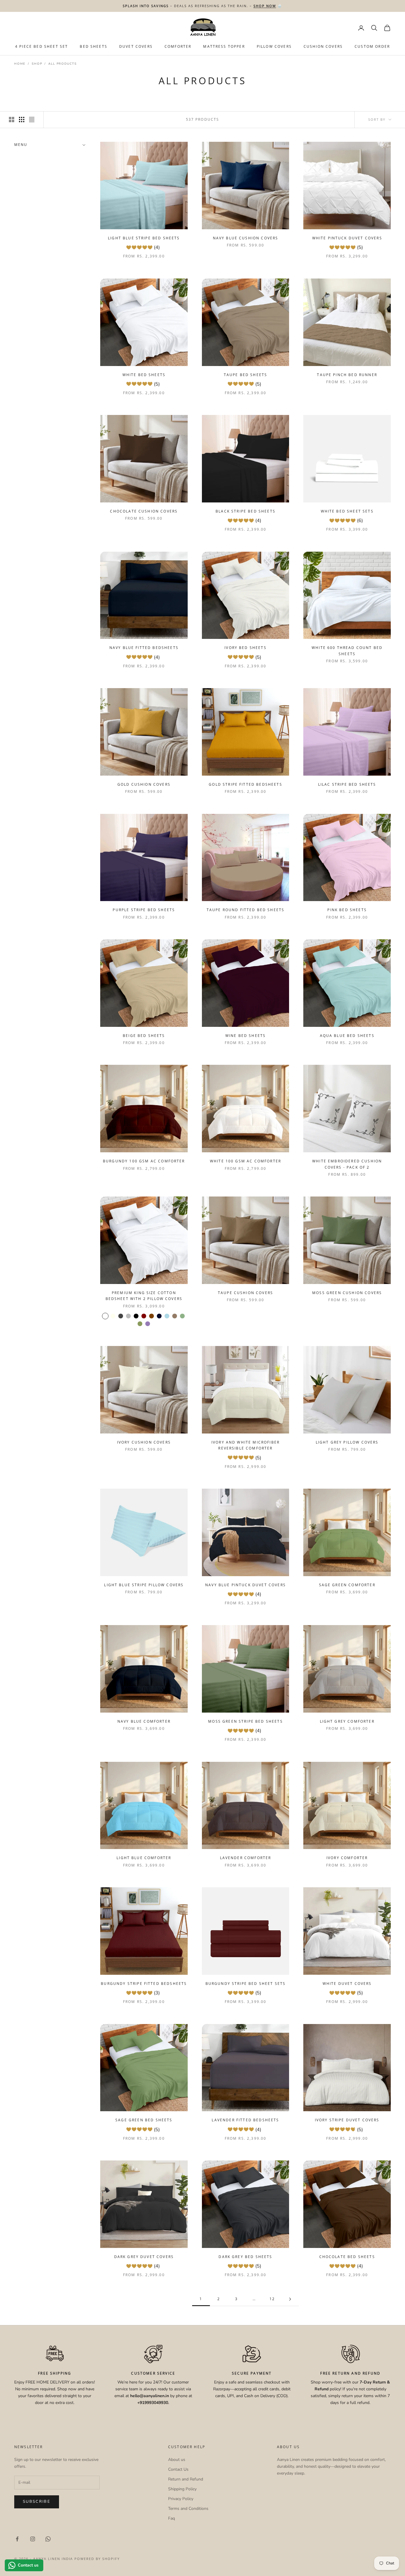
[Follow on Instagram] (33, 2539)
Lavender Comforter (246, 1858)
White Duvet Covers (347, 1984)
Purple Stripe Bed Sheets (144, 910)
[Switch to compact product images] (32, 120)
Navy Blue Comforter (144, 1721)
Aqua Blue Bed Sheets (347, 1036)
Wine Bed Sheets (245, 1036)
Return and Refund (186, 2479)
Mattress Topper (224, 47)
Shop (37, 64)
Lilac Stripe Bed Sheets (347, 784)
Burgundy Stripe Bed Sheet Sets (246, 1984)
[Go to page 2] (290, 2299)
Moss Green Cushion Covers (347, 1293)
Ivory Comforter (347, 1858)
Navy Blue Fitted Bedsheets (144, 648)
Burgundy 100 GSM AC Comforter (144, 1161)
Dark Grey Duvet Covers (144, 2257)
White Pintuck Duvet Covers (347, 238)
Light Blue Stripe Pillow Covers (144, 1585)
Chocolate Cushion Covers (144, 511)
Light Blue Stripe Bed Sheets (144, 238)
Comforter (178, 47)
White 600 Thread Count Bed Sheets (347, 651)
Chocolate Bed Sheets (347, 2257)
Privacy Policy (181, 2499)
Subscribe (37, 2502)
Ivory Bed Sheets (245, 648)
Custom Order (372, 47)
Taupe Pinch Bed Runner (347, 375)
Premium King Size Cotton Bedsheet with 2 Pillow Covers (144, 1296)
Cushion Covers (323, 47)
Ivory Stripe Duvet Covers (347, 2120)
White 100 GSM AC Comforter (245, 1161)
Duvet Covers (136, 47)
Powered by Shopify (97, 2559)
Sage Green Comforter (347, 1585)
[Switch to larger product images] (12, 120)
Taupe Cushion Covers (245, 1293)
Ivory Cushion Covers (144, 1442)
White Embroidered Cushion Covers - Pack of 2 (347, 1164)
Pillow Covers (274, 47)
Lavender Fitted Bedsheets (245, 2120)
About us (177, 2460)
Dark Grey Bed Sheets (245, 2257)
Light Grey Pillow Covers (347, 1442)
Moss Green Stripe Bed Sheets (245, 1721)
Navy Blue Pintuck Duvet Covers (245, 1585)
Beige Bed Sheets (144, 1036)
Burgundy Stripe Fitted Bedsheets (144, 1984)
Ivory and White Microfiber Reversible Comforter (245, 1445)
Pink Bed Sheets (347, 910)
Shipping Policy (182, 2489)
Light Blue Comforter (144, 1858)
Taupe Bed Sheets (246, 375)
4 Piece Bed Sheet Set (42, 47)
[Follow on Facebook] (17, 2539)
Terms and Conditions (188, 2509)
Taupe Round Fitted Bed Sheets (246, 910)
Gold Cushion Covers (144, 784)
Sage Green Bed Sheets (144, 2120)
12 (272, 2299)
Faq (172, 2518)
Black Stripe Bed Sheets (245, 511)
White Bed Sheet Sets (347, 511)
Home (20, 64)
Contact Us (178, 2469)
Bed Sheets (94, 47)
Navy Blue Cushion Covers (246, 238)
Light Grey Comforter (347, 1721)
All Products (63, 64)
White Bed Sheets (144, 375)
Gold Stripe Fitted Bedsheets (245, 784)
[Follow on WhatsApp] (48, 2539)
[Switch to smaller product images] (22, 120)
